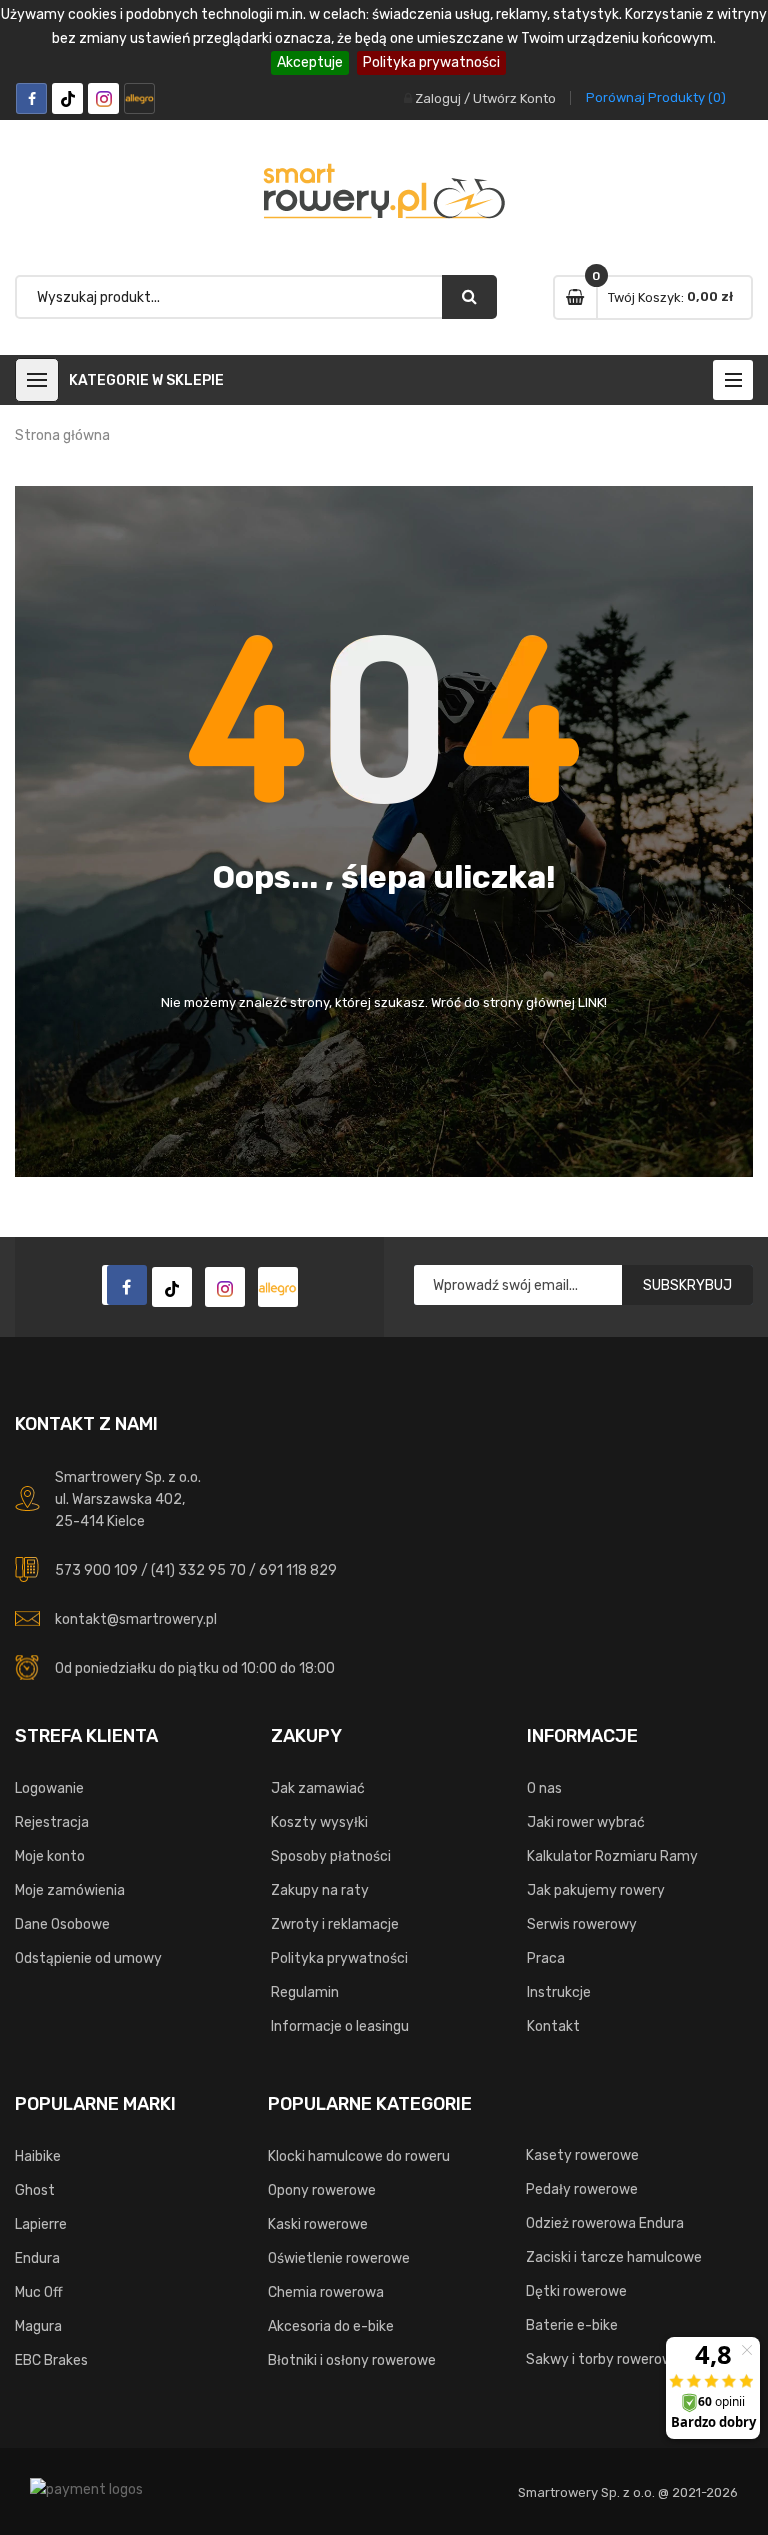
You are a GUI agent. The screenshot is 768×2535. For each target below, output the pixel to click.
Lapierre (41, 2224)
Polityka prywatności (431, 62)
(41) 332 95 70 (198, 1570)
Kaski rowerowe (318, 2224)
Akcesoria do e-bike (331, 2326)
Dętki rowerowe (576, 2291)
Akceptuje (310, 62)
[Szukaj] (469, 297)
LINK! (592, 1002)
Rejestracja (52, 1822)
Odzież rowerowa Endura (605, 2223)
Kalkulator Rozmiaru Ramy (612, 1856)
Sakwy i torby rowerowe (603, 2359)
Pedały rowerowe (582, 2189)
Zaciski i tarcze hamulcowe (614, 2257)
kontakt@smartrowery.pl (136, 1619)
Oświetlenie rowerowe (339, 2258)
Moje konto (50, 1856)
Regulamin (305, 1992)
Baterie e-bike (572, 2325)
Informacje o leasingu (340, 2026)
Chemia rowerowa (326, 2292)
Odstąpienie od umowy (88, 1958)
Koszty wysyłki (319, 1822)
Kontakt (553, 2026)
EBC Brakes (51, 2360)
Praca (546, 1958)
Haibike (38, 2156)
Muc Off (39, 2292)
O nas (544, 1788)
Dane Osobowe (62, 1924)
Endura (37, 2258)
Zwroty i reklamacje (335, 1924)
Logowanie (49, 1788)
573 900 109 (96, 1570)
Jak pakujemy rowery (596, 1890)
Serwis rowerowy (582, 1924)
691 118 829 (298, 1570)
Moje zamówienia (70, 1890)
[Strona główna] (122, 1285)
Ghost (35, 2190)
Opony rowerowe (322, 2190)
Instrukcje (559, 1992)
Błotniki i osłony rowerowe (352, 2360)
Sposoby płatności (331, 1856)
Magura (38, 2326)
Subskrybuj (687, 1285)
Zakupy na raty (320, 1890)
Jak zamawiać (318, 1788)
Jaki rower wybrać (586, 1822)
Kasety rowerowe (582, 2155)
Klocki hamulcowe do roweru (359, 2156)
